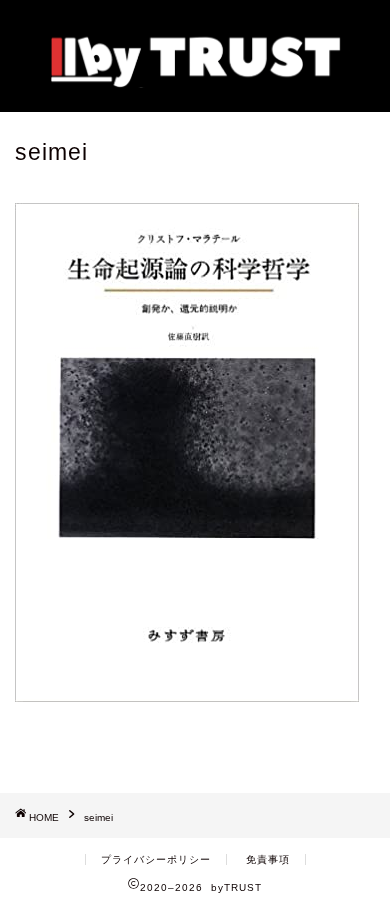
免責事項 (268, 859)
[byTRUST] (195, 80)
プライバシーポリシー (156, 859)
